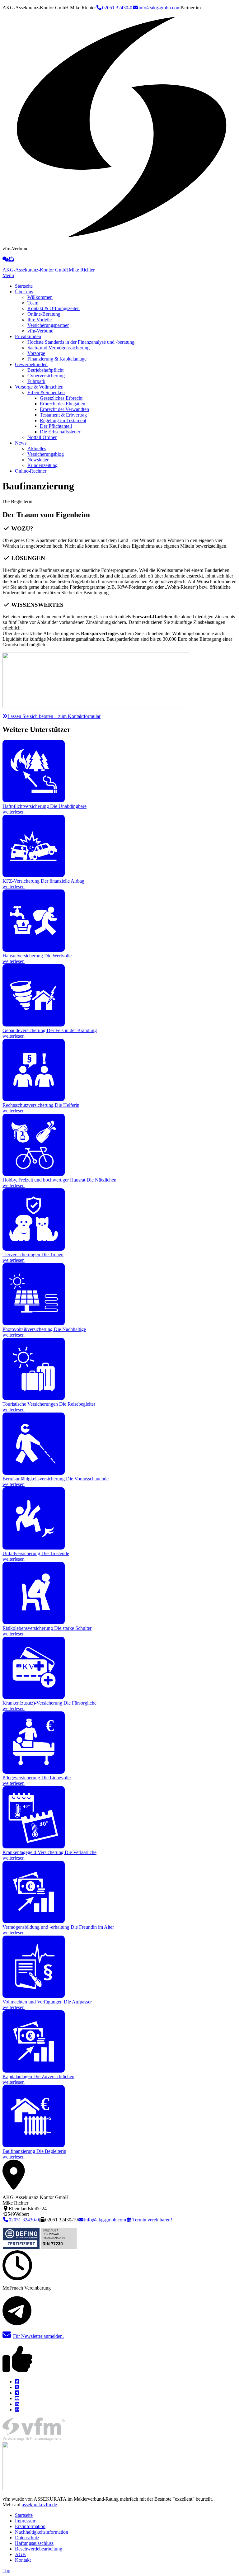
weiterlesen (14, 812)
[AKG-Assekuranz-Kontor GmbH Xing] (17, 2393)
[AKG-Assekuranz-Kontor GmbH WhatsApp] (17, 2410)
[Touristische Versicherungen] (34, 1398)
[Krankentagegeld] (34, 1847)
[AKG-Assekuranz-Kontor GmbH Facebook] (17, 2382)
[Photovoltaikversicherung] (34, 1324)
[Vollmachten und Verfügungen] (34, 1996)
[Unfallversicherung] (34, 1548)
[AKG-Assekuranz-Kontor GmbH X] (17, 2387)
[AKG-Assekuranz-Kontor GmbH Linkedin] (17, 2404)
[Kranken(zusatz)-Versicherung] (34, 1697)
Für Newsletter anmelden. (38, 2336)
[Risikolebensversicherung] (34, 1623)
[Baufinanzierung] (34, 2146)
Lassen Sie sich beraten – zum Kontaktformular (54, 716)
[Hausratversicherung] (34, 950)
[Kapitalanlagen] (34, 2071)
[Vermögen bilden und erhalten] (34, 1921)
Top (6, 2571)
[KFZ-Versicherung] (34, 875)
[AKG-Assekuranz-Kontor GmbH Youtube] (17, 2398)
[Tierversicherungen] (34, 1249)
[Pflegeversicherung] (34, 1772)
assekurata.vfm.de (39, 2505)
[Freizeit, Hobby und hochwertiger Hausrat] (34, 1174)
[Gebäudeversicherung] (34, 1025)
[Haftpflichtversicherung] (34, 801)
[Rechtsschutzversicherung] (34, 1099)
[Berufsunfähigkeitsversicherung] (34, 1473)
